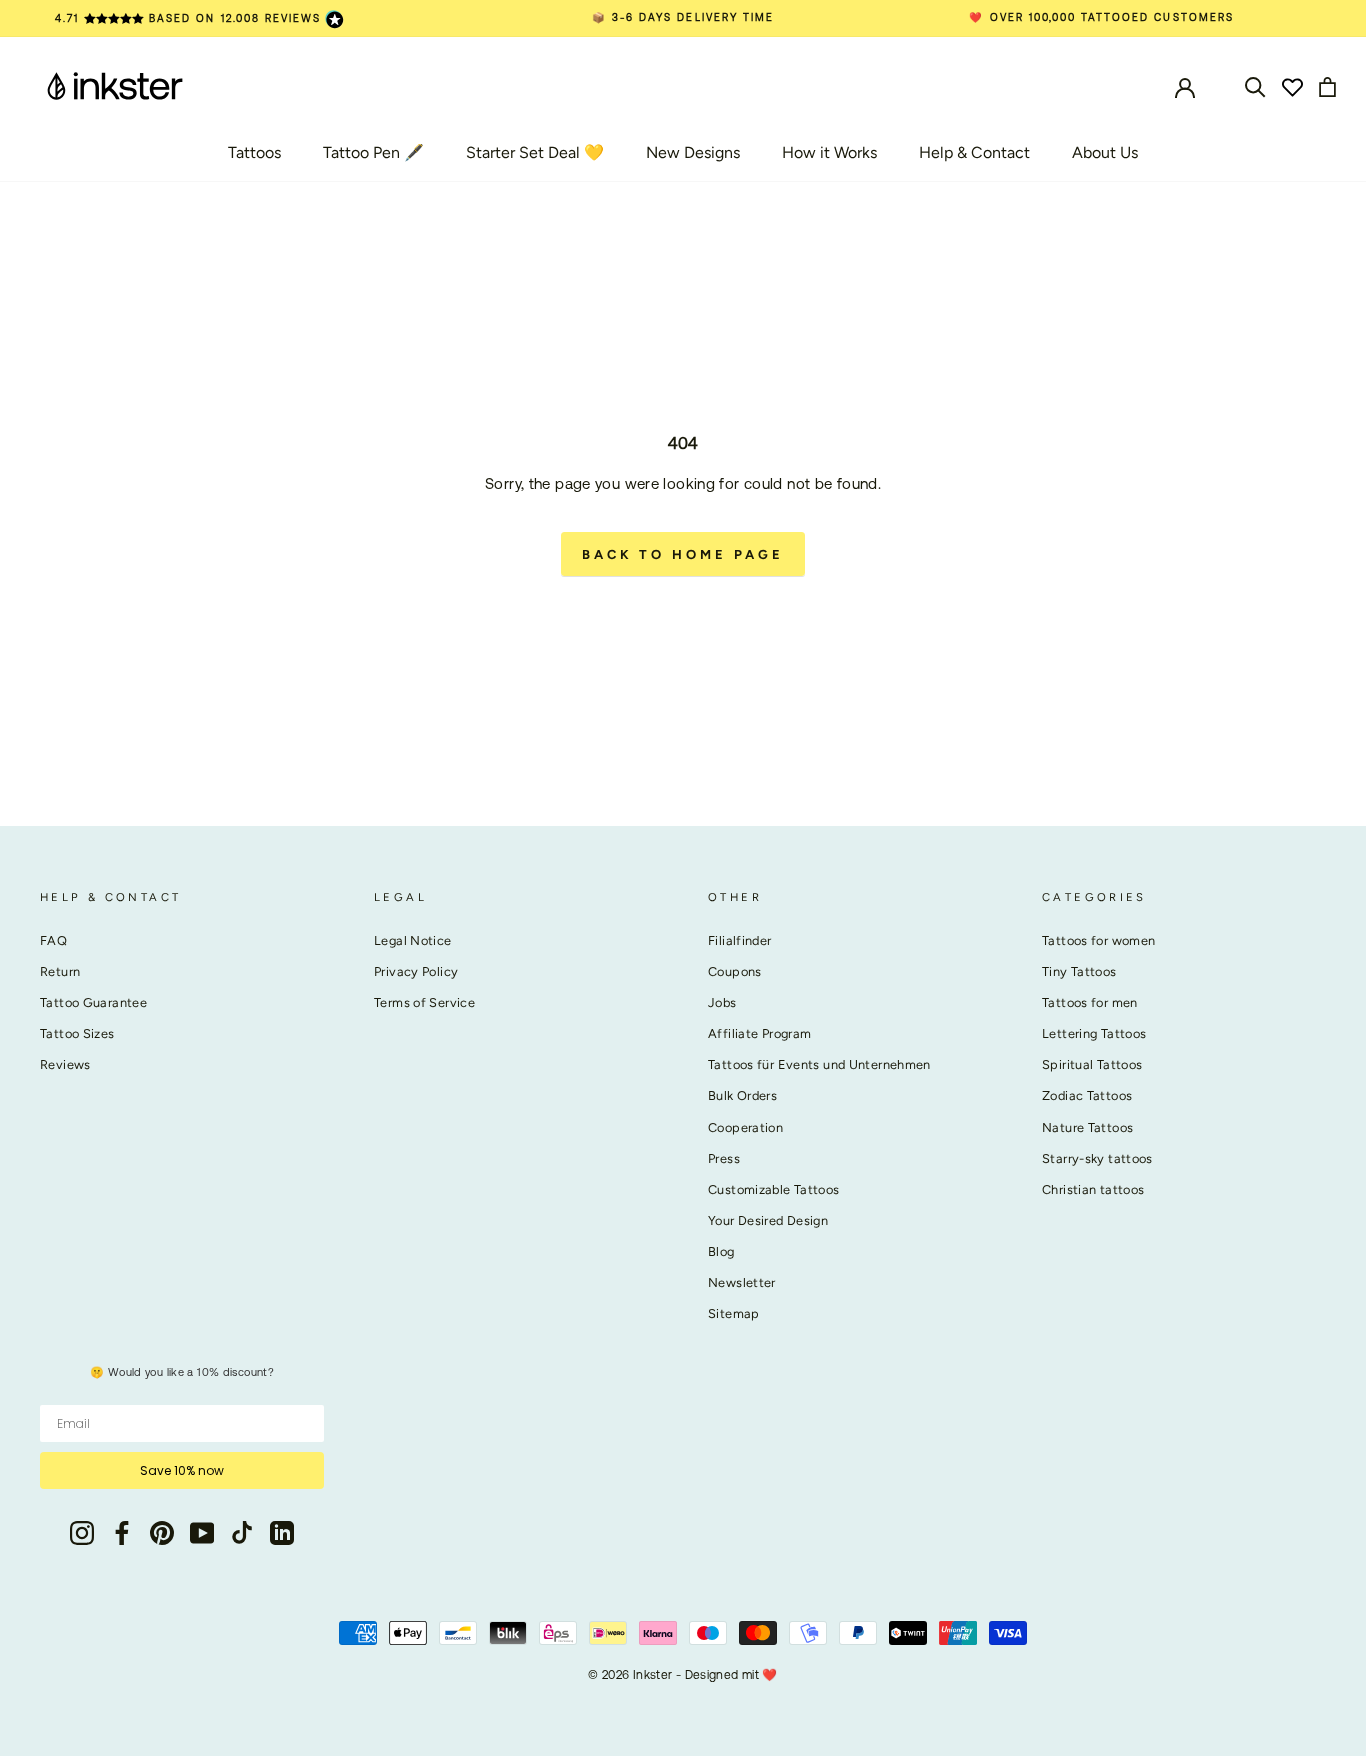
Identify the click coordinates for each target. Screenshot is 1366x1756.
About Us (1105, 152)
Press (724, 1158)
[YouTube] (202, 1531)
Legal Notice (413, 940)
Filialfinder (740, 940)
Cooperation (745, 1127)
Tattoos (254, 152)
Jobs (722, 1002)
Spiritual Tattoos (1092, 1064)
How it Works (829, 152)
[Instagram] (82, 1531)
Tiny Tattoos (1079, 971)
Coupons (735, 971)
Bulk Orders (742, 1095)
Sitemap (734, 1313)
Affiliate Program (759, 1033)
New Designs (693, 152)
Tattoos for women (1098, 940)
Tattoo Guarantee (93, 1002)
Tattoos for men (1090, 1002)
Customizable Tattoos (774, 1189)
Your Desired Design (768, 1220)
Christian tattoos (1093, 1189)
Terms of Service (424, 1002)
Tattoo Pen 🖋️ (373, 152)
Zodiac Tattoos (1087, 1095)
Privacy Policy (416, 971)
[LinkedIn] (282, 1531)
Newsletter (742, 1282)
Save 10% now (182, 1470)
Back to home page (683, 554)
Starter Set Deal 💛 (535, 152)
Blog (721, 1251)
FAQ (53, 940)
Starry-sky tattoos (1097, 1158)
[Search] (1255, 85)
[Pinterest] (162, 1531)
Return (60, 971)
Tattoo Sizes (77, 1033)
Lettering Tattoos (1094, 1033)
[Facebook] (122, 1531)
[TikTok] (242, 1531)
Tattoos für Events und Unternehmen (819, 1064)
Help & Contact (974, 152)
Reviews (65, 1064)
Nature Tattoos (1087, 1127)
